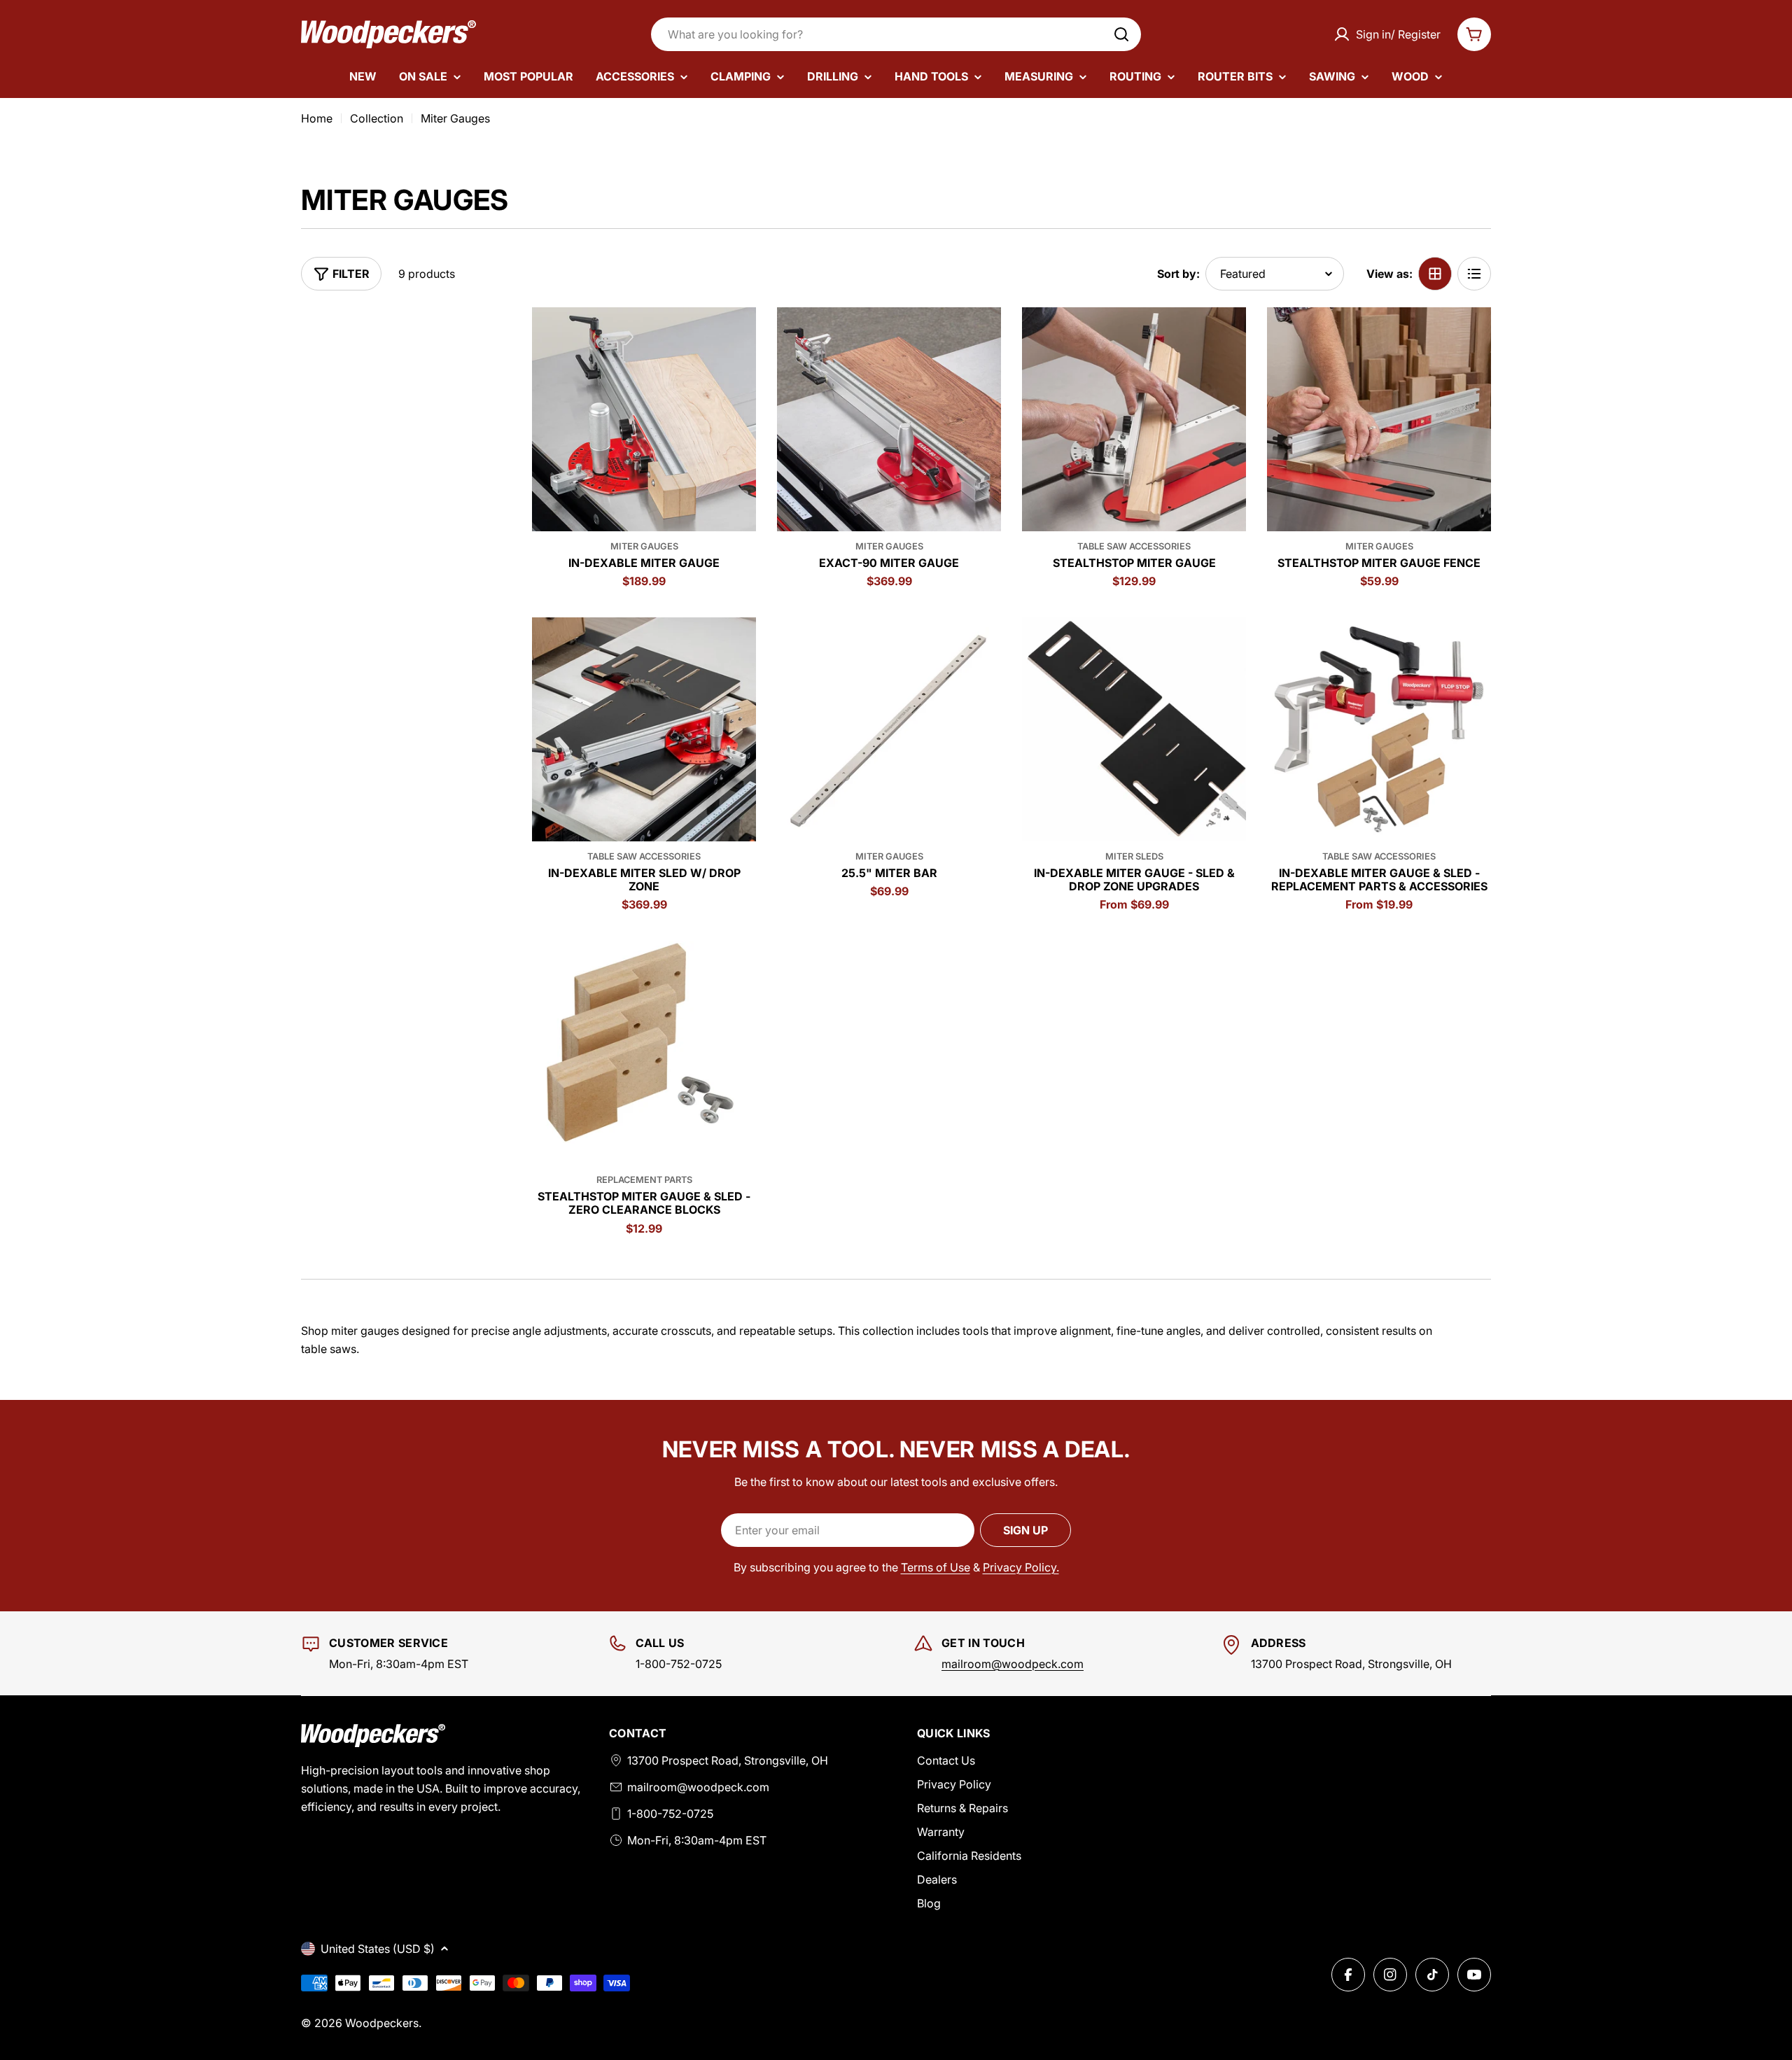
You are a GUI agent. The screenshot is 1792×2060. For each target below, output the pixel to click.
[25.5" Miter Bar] (889, 729)
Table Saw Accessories (1134, 546)
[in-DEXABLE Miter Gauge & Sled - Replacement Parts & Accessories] (1379, 729)
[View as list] (1474, 274)
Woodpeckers (382, 2023)
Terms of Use (936, 1567)
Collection (377, 118)
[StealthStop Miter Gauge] (1134, 419)
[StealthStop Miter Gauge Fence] (1379, 419)
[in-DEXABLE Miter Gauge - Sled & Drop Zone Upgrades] (1134, 729)
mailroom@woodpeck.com (1013, 1664)
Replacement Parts (644, 1180)
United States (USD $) (378, 1949)
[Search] (1121, 34)
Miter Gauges (644, 546)
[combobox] (896, 34)
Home (317, 118)
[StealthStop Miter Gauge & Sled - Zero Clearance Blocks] (644, 1053)
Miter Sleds (1134, 856)
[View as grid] (1435, 274)
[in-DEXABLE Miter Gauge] (644, 419)
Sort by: (1178, 274)
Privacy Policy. (1021, 1567)
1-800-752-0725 (670, 1814)
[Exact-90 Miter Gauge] (889, 419)
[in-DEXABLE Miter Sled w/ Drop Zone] (644, 729)
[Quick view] (736, 338)
